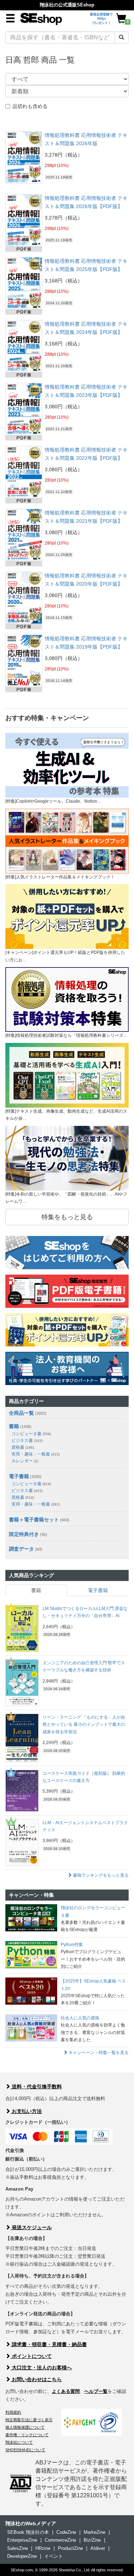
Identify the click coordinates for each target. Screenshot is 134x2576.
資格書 (23, 1447)
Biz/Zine (92, 2540)
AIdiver (98, 2548)
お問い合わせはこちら (36, 2379)
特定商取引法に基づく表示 (29, 2420)
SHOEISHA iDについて (25, 2450)
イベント (54, 2556)
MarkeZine (95, 2532)
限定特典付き (24, 1534)
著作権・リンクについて (27, 2435)
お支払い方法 (26, 2111)
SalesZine (18, 2548)
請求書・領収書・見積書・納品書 (49, 2344)
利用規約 (13, 2412)
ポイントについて (31, 2356)
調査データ (21, 1549)
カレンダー (25, 1461)
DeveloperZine (22, 2556)
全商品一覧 (21, 1413)
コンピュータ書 (31, 1434)
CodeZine (66, 2532)
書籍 (14, 1426)
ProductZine (70, 2548)
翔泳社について (19, 2442)
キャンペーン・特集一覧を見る (98, 2053)
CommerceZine (60, 2540)
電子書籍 (19, 1476)
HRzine (43, 2548)
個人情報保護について (25, 2427)
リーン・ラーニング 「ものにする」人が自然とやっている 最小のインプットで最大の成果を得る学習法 (84, 1725)
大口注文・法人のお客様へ (41, 2368)
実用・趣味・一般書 (36, 1454)
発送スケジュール (31, 2227)
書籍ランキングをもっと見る (100, 1875)
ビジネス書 (27, 1440)
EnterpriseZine (22, 2540)
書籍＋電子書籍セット (34, 1520)
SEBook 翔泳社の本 (28, 2532)
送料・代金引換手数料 (36, 2087)
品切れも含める (30, 106)
